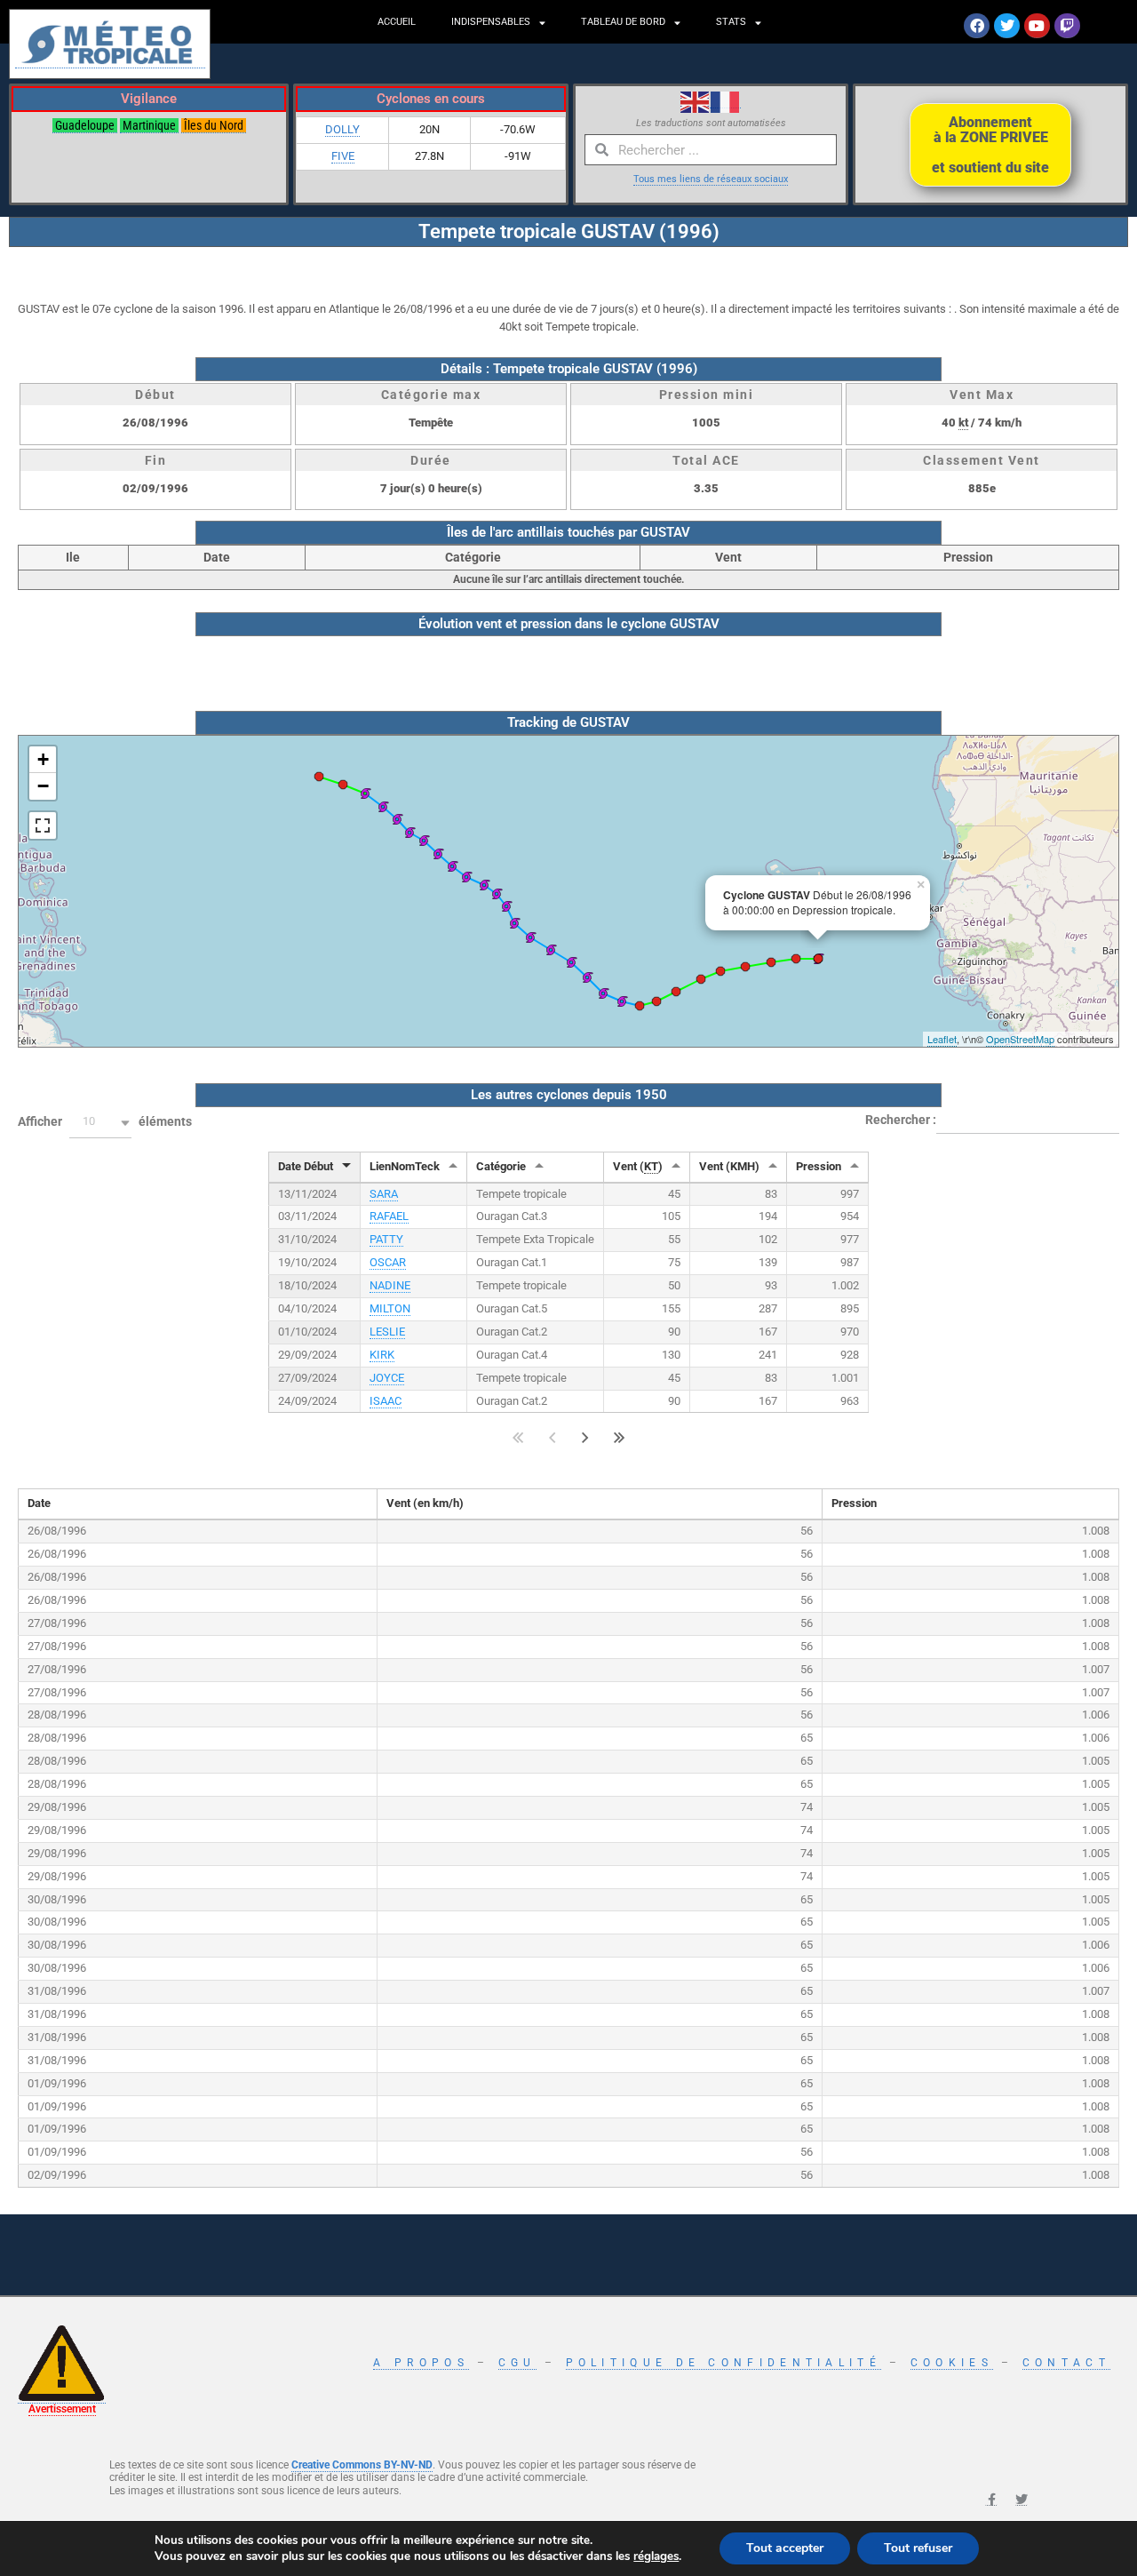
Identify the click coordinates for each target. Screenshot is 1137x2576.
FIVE (343, 156)
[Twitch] (1067, 26)
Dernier (620, 1437)
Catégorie (501, 1166)
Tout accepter (785, 2548)
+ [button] (43, 759)
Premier (518, 1437)
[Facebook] (977, 26)
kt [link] (963, 423)
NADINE (390, 1285)
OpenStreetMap (1020, 1039)
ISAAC (386, 1401)
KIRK (382, 1355)
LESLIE (387, 1332)
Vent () (638, 1166)
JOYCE (387, 1378)
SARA (384, 1194)
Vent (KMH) (729, 1166)
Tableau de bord (623, 22)
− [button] (43, 786)
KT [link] (651, 1166)
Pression (819, 1166)
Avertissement (62, 2409)
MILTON (390, 1308)
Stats (731, 22)
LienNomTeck (405, 1166)
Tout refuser (918, 2548)
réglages (656, 2556)
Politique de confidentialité (724, 2363)
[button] (100, 1123)
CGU (517, 2363)
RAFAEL (389, 1216)
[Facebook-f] (991, 2500)
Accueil (397, 22)
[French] (726, 100)
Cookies (952, 2363)
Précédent (552, 1437)
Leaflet (942, 1039)
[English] (696, 100)
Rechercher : (901, 1119)
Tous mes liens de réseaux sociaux (711, 179)
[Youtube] (1037, 26)
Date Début (306, 1166)
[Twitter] (1007, 26)
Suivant (585, 1437)
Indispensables (491, 22)
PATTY (386, 1239)
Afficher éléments (105, 1121)
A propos (421, 2363)
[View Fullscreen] (43, 825)
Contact (1066, 2363)
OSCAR (388, 1262)
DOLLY (342, 129)
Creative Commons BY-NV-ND (362, 2465)
